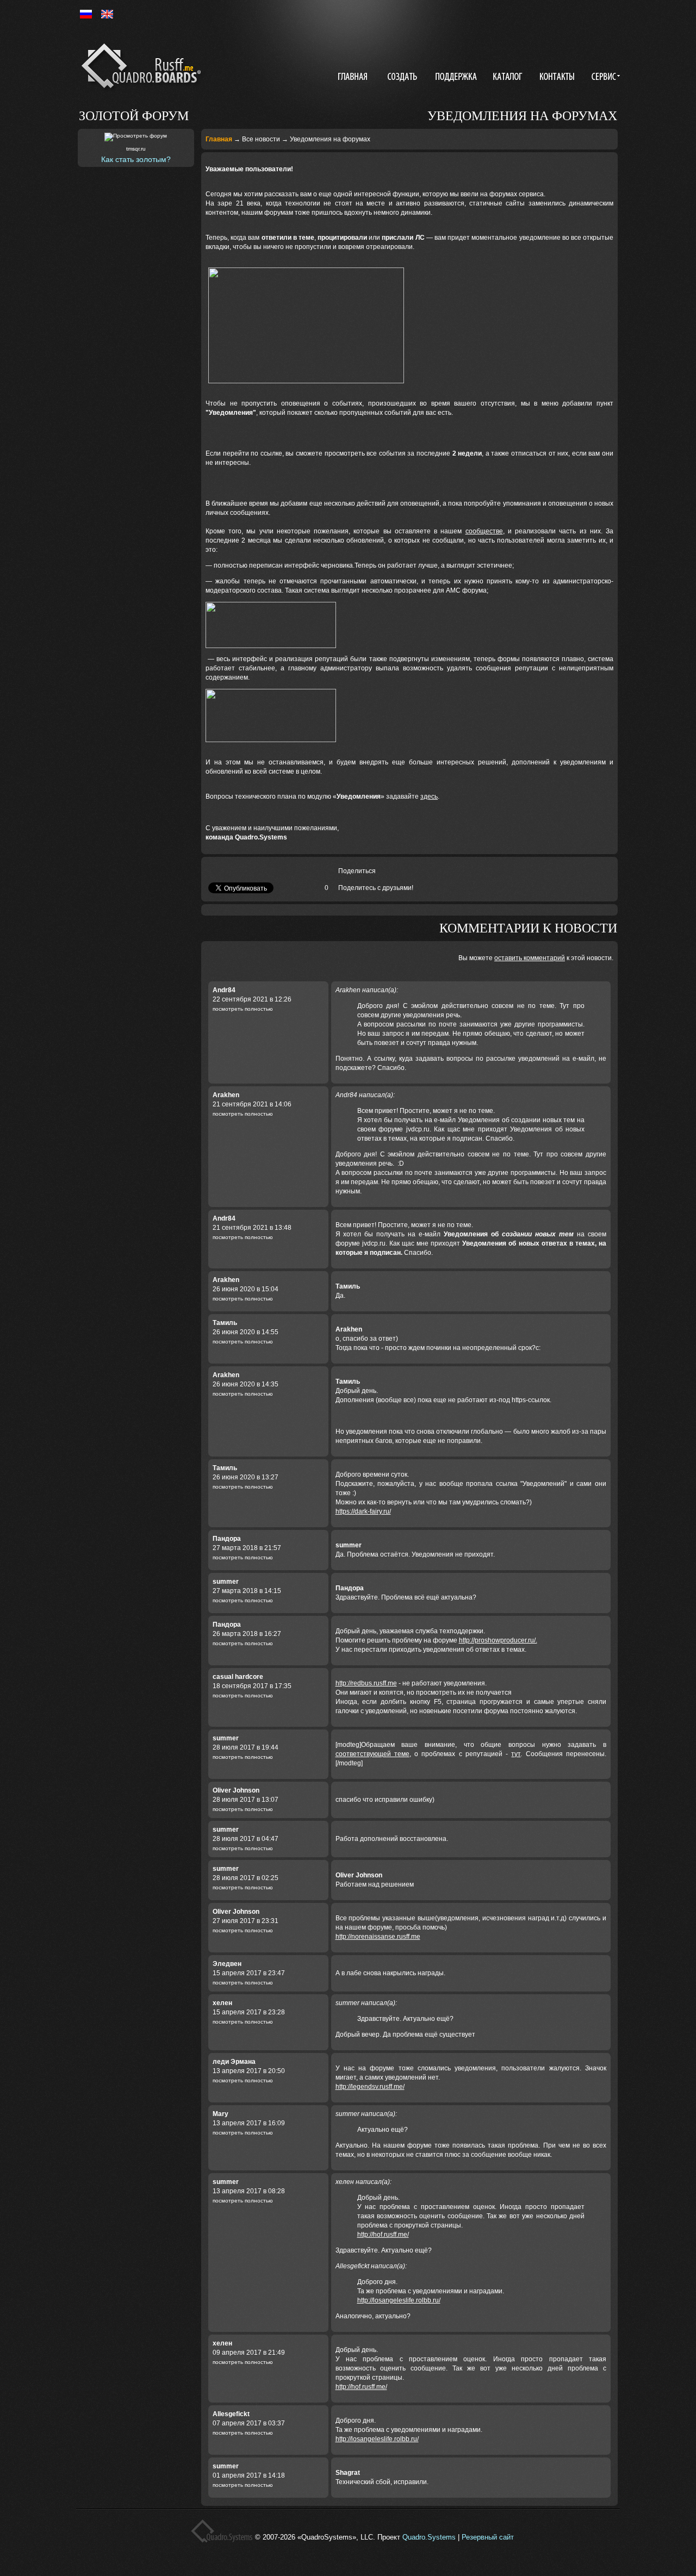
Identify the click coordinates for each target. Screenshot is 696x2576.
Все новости (261, 139)
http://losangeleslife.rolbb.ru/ (399, 2300)
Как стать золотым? (136, 159)
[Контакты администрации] (558, 78)
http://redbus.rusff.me (366, 1683)
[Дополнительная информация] (604, 78)
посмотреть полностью (243, 1009)
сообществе (484, 531)
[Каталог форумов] (509, 78)
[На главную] (143, 68)
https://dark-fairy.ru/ (363, 1511)
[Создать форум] (403, 78)
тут (516, 1754)
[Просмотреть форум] (136, 137)
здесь (429, 797)
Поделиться (357, 871)
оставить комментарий (530, 958)
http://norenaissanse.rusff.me (378, 1937)
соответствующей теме (372, 1754)
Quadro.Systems (429, 2537)
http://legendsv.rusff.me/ (370, 2087)
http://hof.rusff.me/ (383, 2235)
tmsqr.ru (136, 149)
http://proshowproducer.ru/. (498, 1640)
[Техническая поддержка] (456, 78)
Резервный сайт (488, 2537)
